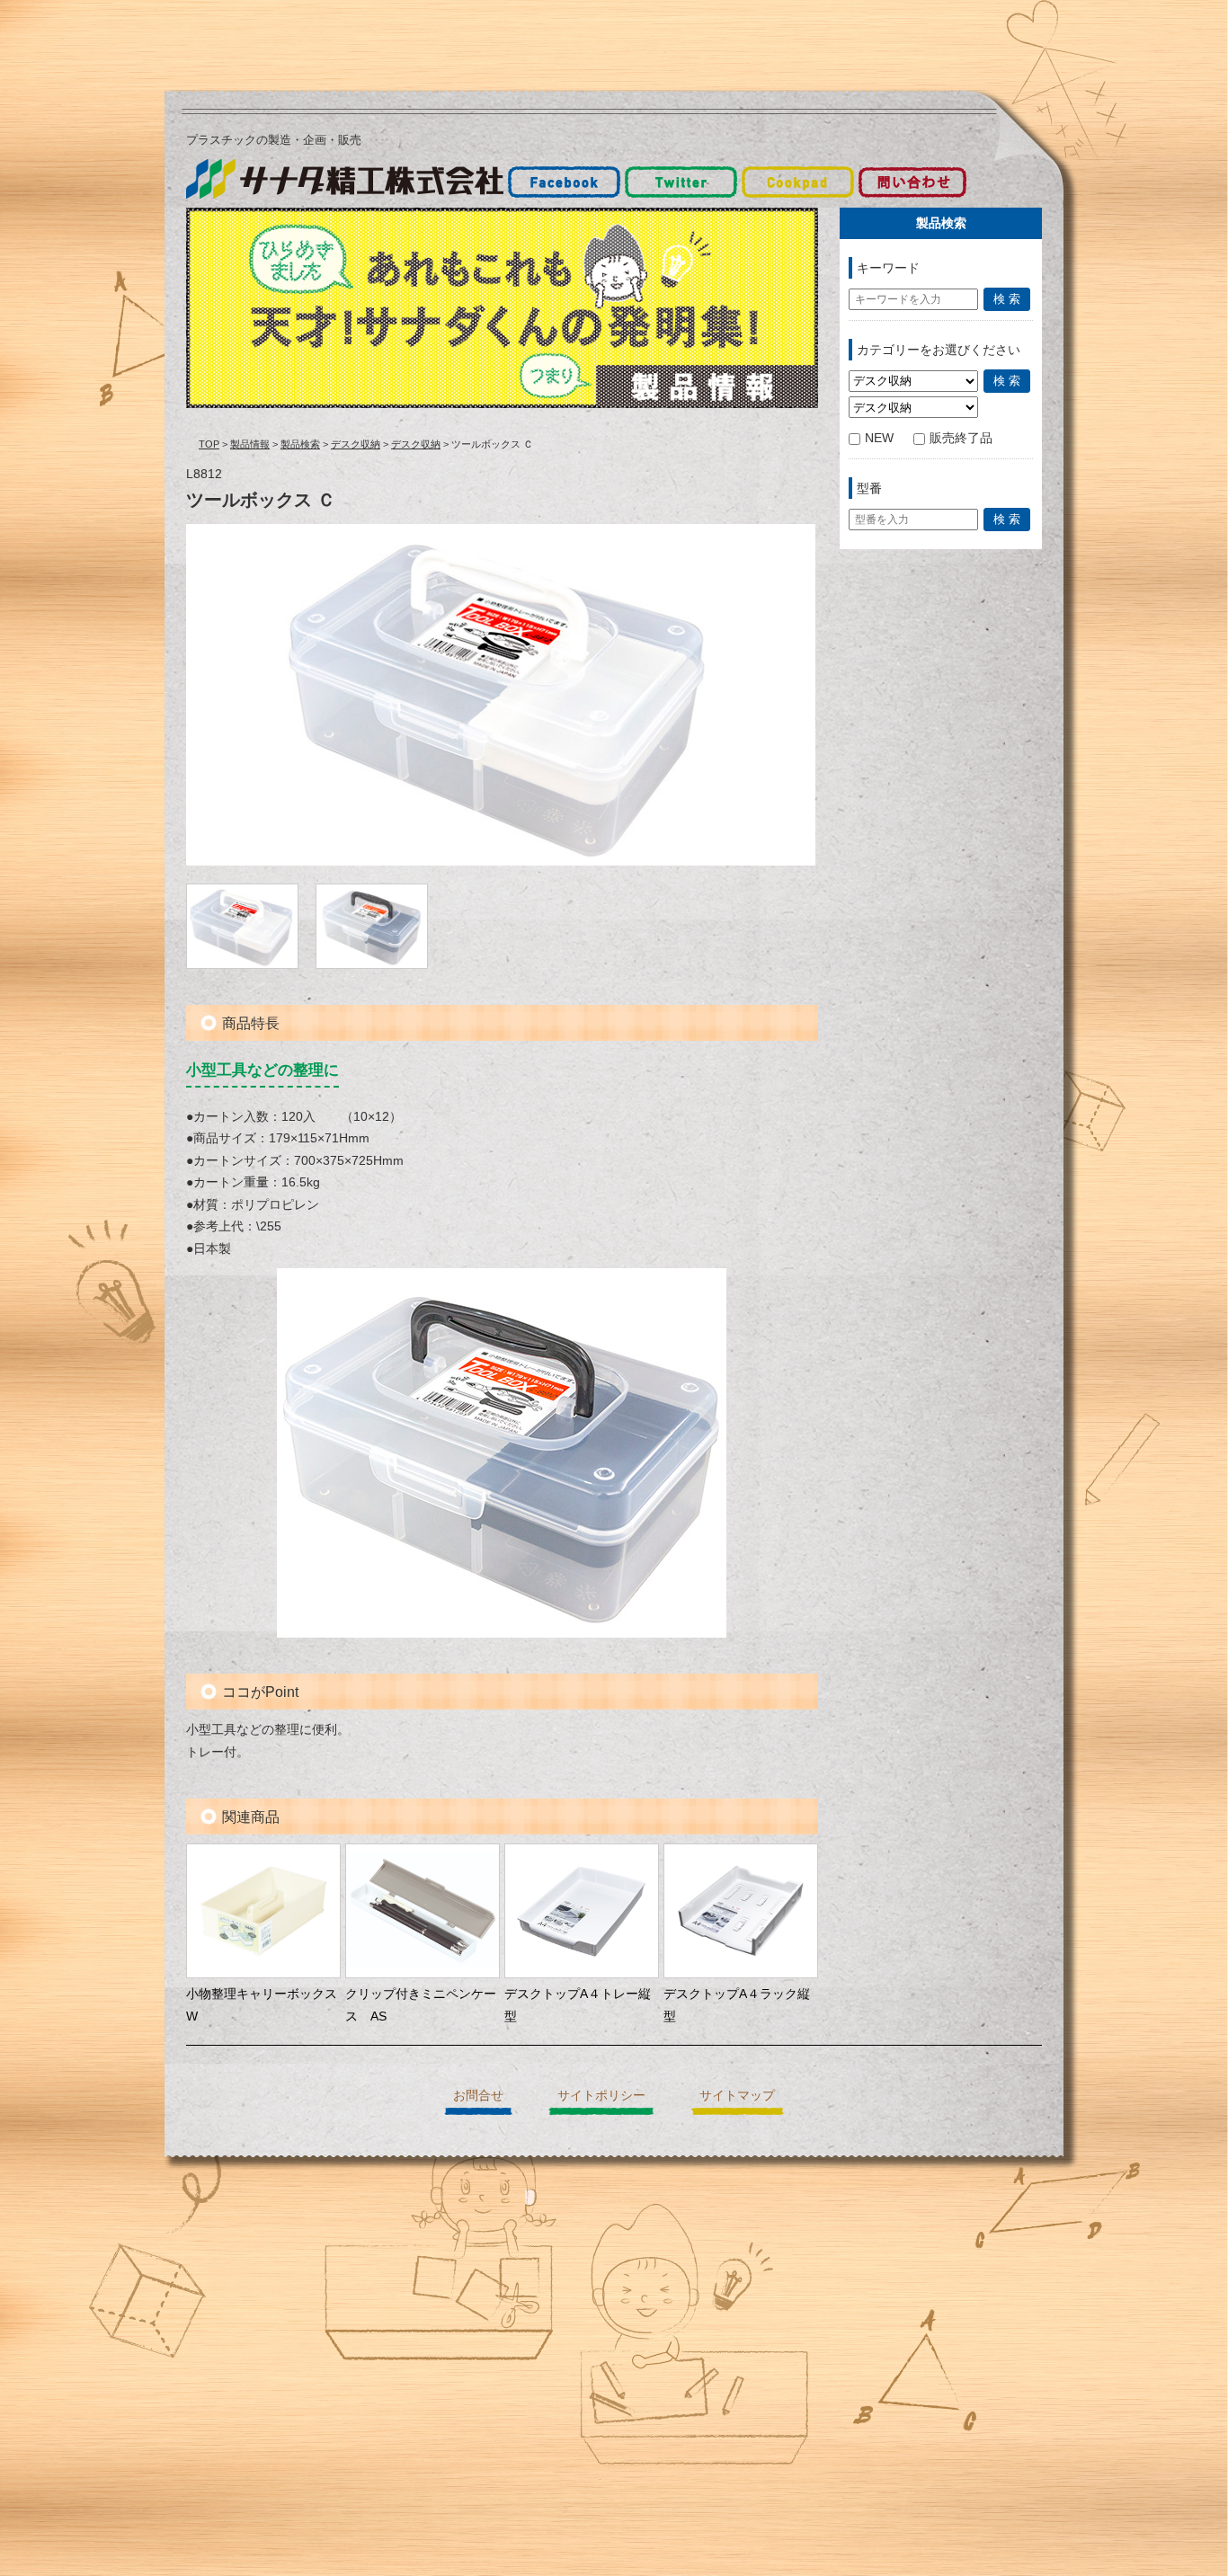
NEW (879, 438)
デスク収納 (356, 444)
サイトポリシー (601, 2095)
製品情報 (250, 444)
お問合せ (478, 2095)
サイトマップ (737, 2095)
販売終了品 (961, 438)
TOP (209, 444)
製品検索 (300, 444)
